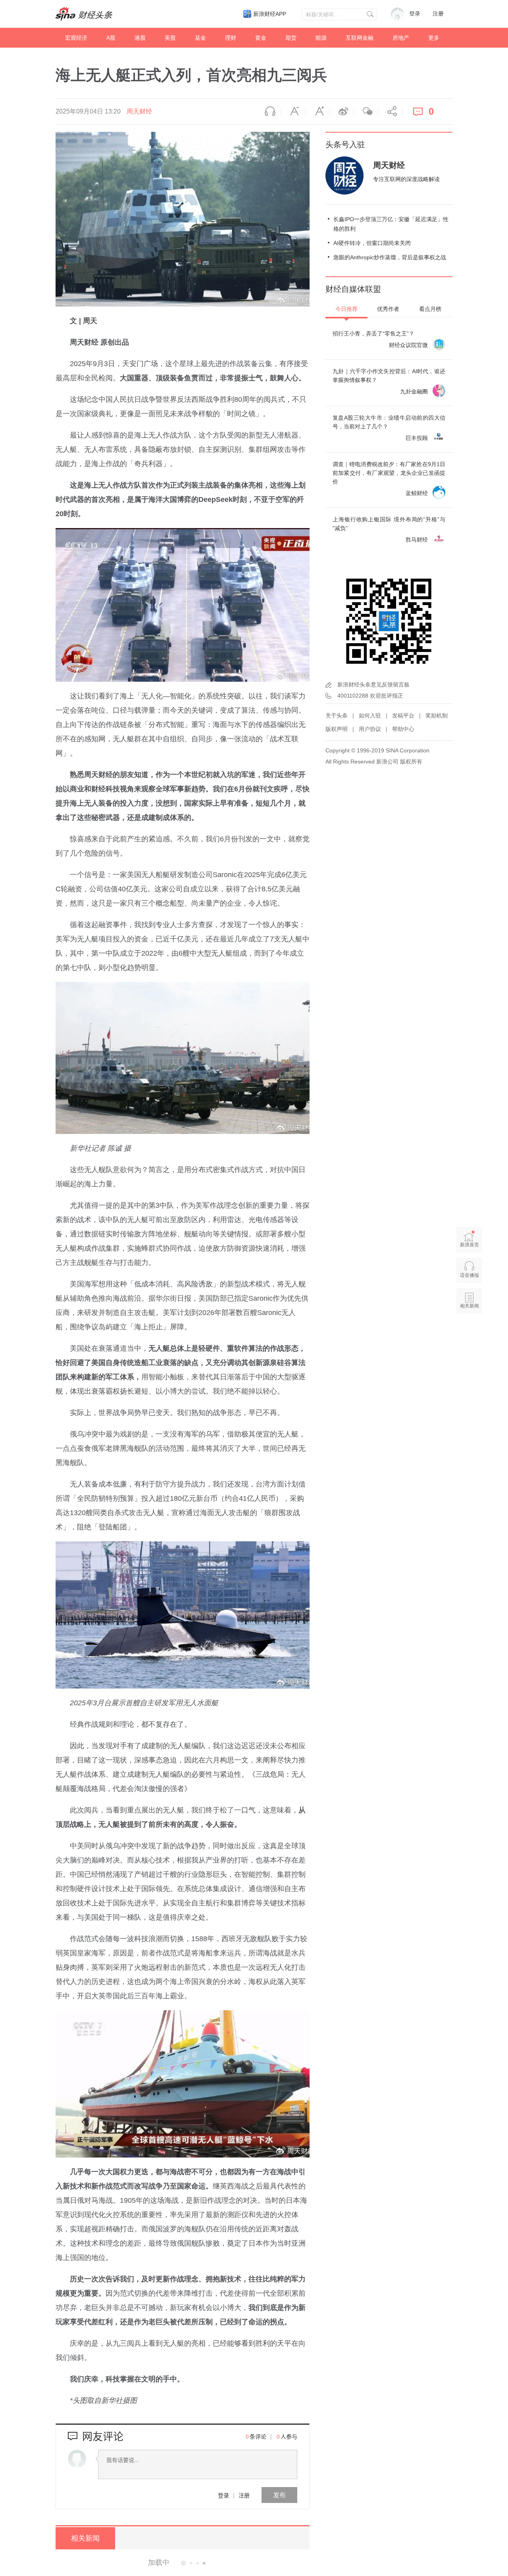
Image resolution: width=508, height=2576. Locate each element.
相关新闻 (85, 2538)
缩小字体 (293, 112)
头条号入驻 (345, 145)
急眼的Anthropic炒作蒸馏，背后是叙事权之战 (390, 257)
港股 (140, 38)
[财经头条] (84, 14)
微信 (366, 112)
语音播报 (269, 112)
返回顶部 (470, 1336)
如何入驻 (370, 715)
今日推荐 (346, 309)
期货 (291, 38)
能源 (321, 38)
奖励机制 (437, 715)
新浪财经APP (270, 14)
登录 (223, 2495)
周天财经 (139, 111)
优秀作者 (388, 309)
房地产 (401, 38)
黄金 (261, 38)
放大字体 (317, 112)
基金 (200, 38)
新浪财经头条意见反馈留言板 (373, 684)
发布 (279, 2495)
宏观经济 (76, 38)
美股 (170, 38)
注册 (438, 14)
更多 (434, 38)
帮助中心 (403, 729)
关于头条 (337, 715)
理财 (231, 38)
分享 (390, 112)
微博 (342, 112)
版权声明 (337, 729)
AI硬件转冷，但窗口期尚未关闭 (372, 243)
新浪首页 (470, 1245)
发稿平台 (403, 715)
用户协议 (370, 729)
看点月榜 (430, 309)
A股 (111, 38)
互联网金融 (360, 38)
